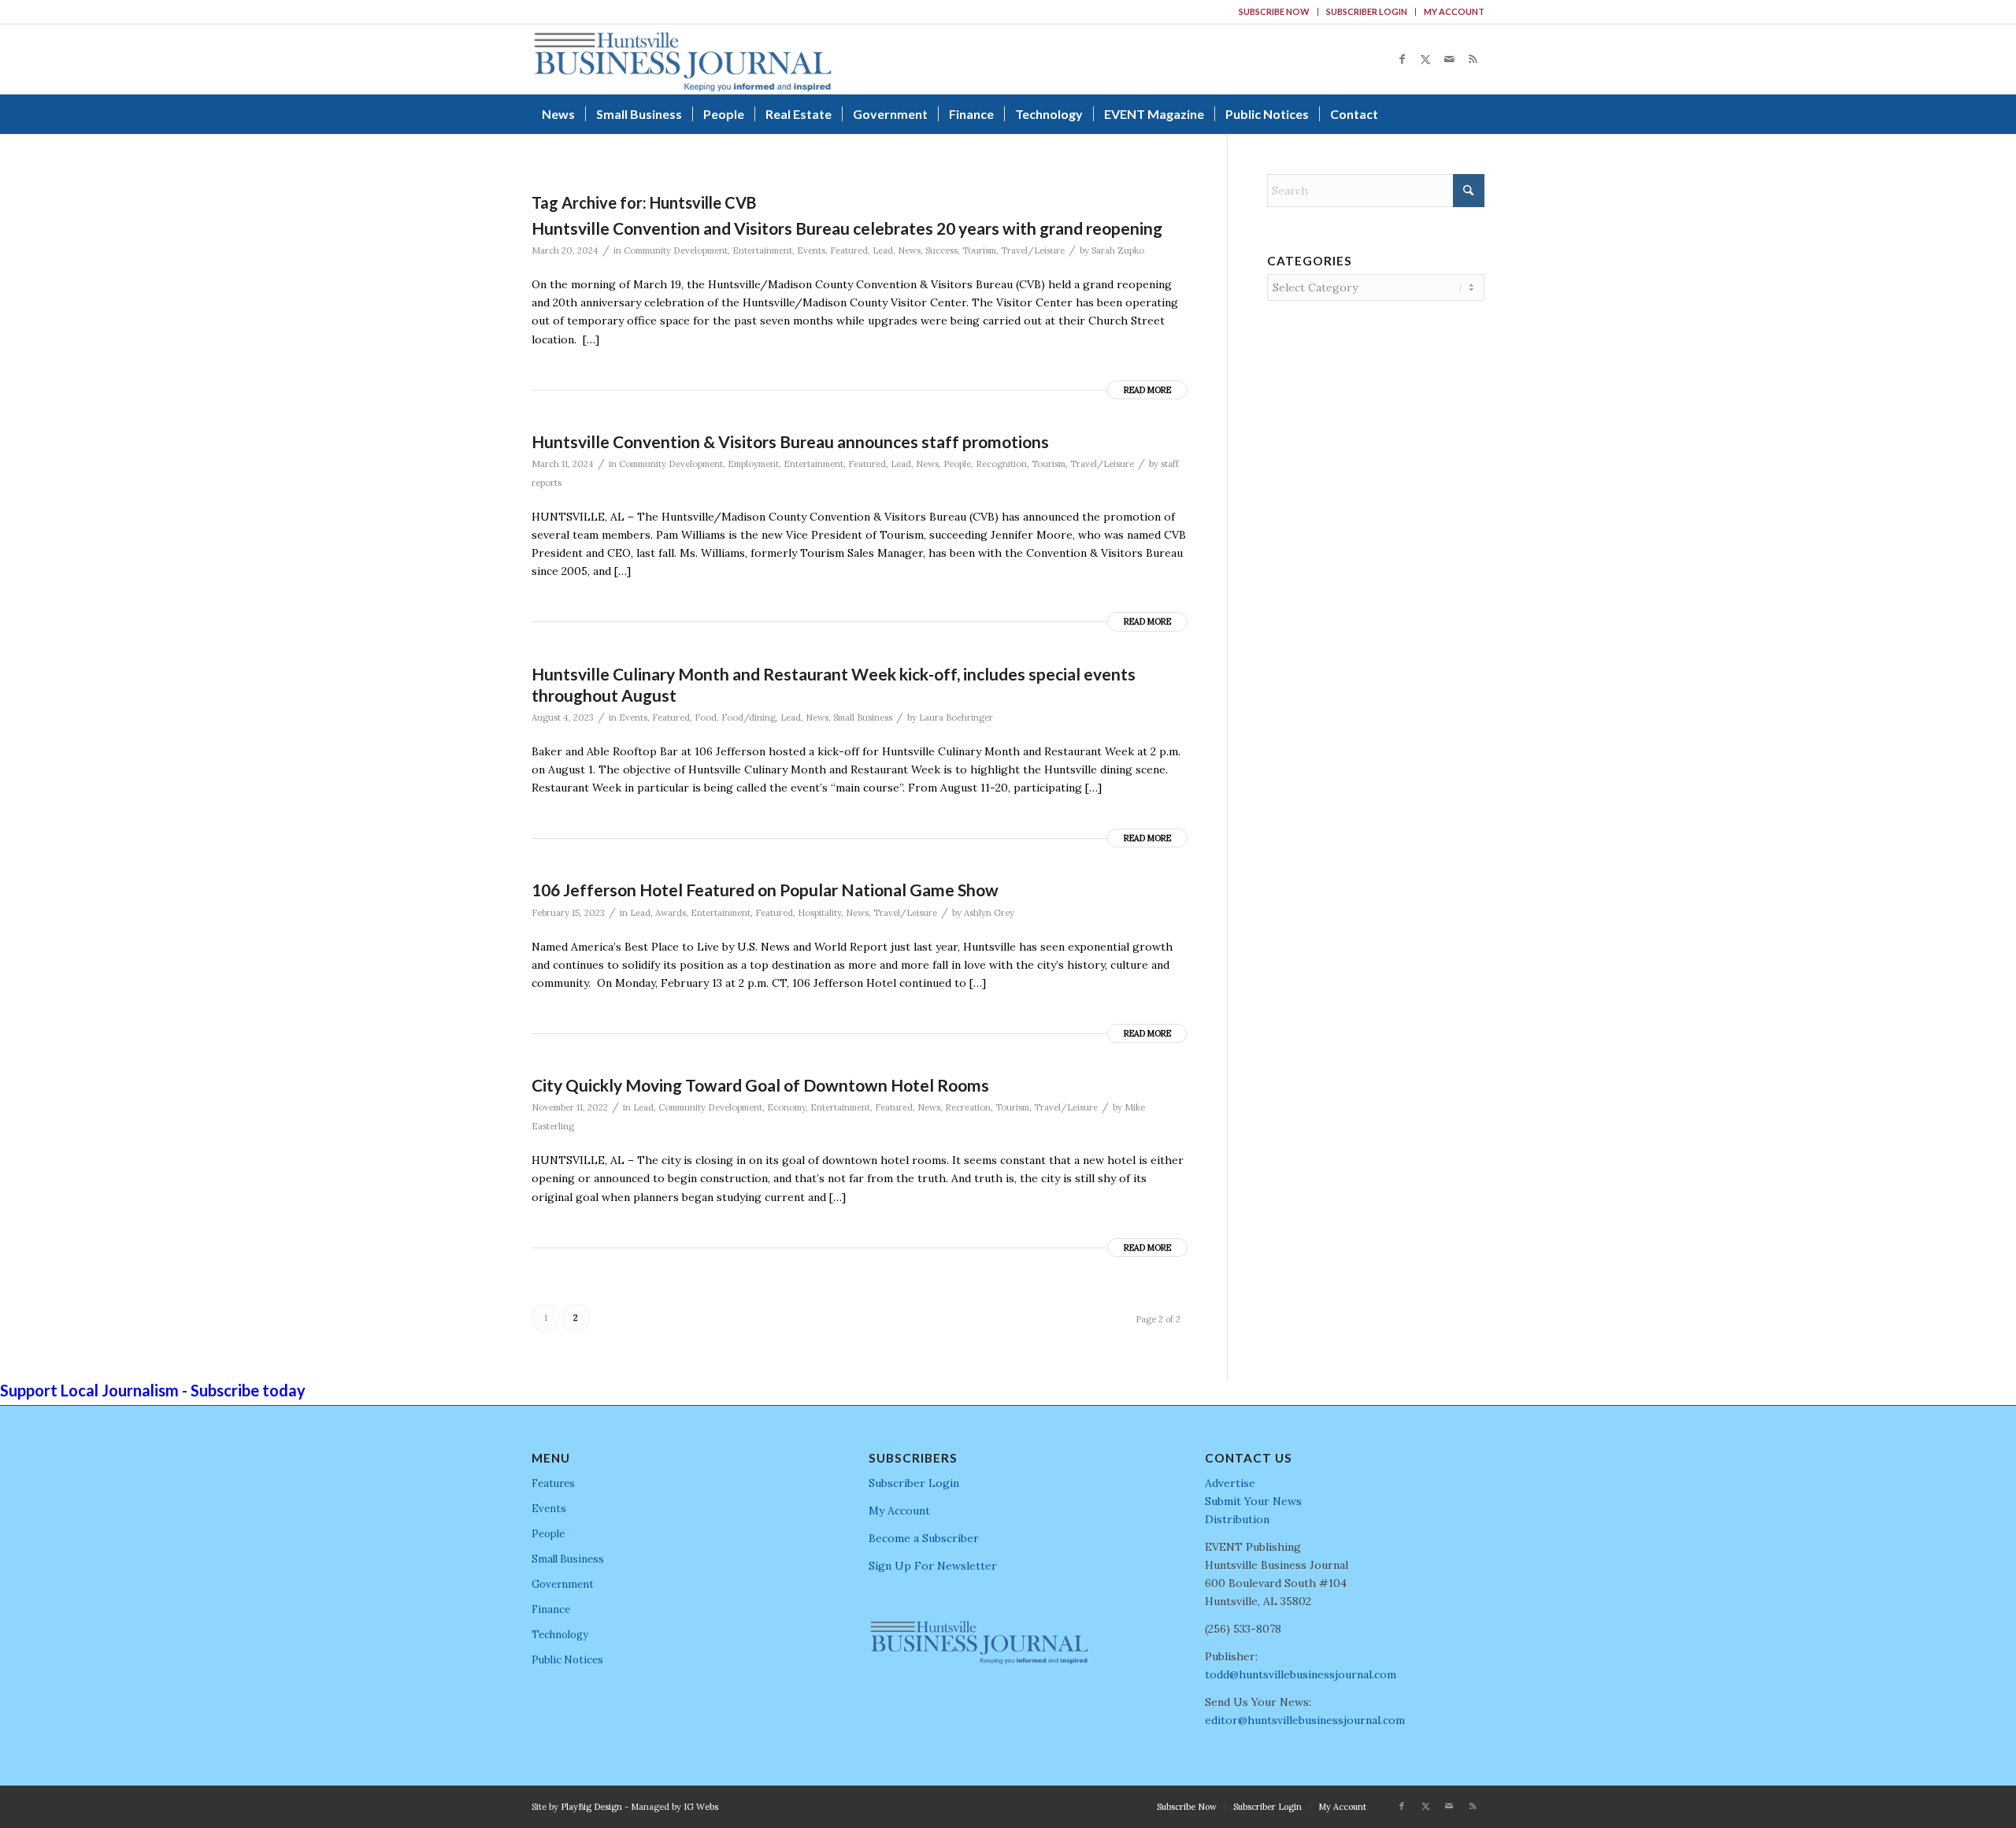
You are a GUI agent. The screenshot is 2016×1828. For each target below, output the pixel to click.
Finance (551, 1609)
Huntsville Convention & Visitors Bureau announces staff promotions (790, 441)
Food (706, 717)
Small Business (863, 717)
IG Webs (701, 1807)
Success (941, 250)
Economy (786, 1107)
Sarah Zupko (1118, 250)
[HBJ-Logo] (682, 59)
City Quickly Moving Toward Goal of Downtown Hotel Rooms (760, 1085)
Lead (883, 250)
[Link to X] (1425, 59)
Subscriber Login (1367, 11)
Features (553, 1483)
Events (811, 250)
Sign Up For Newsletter (933, 1566)
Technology (560, 1635)
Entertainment (762, 250)
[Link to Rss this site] (1473, 59)
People (957, 464)
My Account (1454, 11)
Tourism (979, 250)
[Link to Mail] (1449, 59)
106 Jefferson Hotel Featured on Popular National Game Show (765, 890)
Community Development (676, 250)
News (909, 250)
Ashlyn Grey (989, 913)
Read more (1147, 390)
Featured (849, 250)
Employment (753, 464)
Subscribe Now (1274, 11)
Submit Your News (1253, 1501)
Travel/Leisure (1033, 250)
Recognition (1001, 464)
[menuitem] (1275, 12)
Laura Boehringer (956, 717)
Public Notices (567, 1660)
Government (563, 1584)
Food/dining (749, 717)
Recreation (968, 1107)
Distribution (1237, 1519)
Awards (671, 913)
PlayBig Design (591, 1807)
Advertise (1230, 1483)
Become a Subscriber (924, 1538)
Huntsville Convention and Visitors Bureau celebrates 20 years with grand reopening (847, 228)
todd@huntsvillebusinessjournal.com (1301, 1674)
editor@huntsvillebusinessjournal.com (1305, 1720)
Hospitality (819, 913)
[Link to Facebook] (1402, 59)
